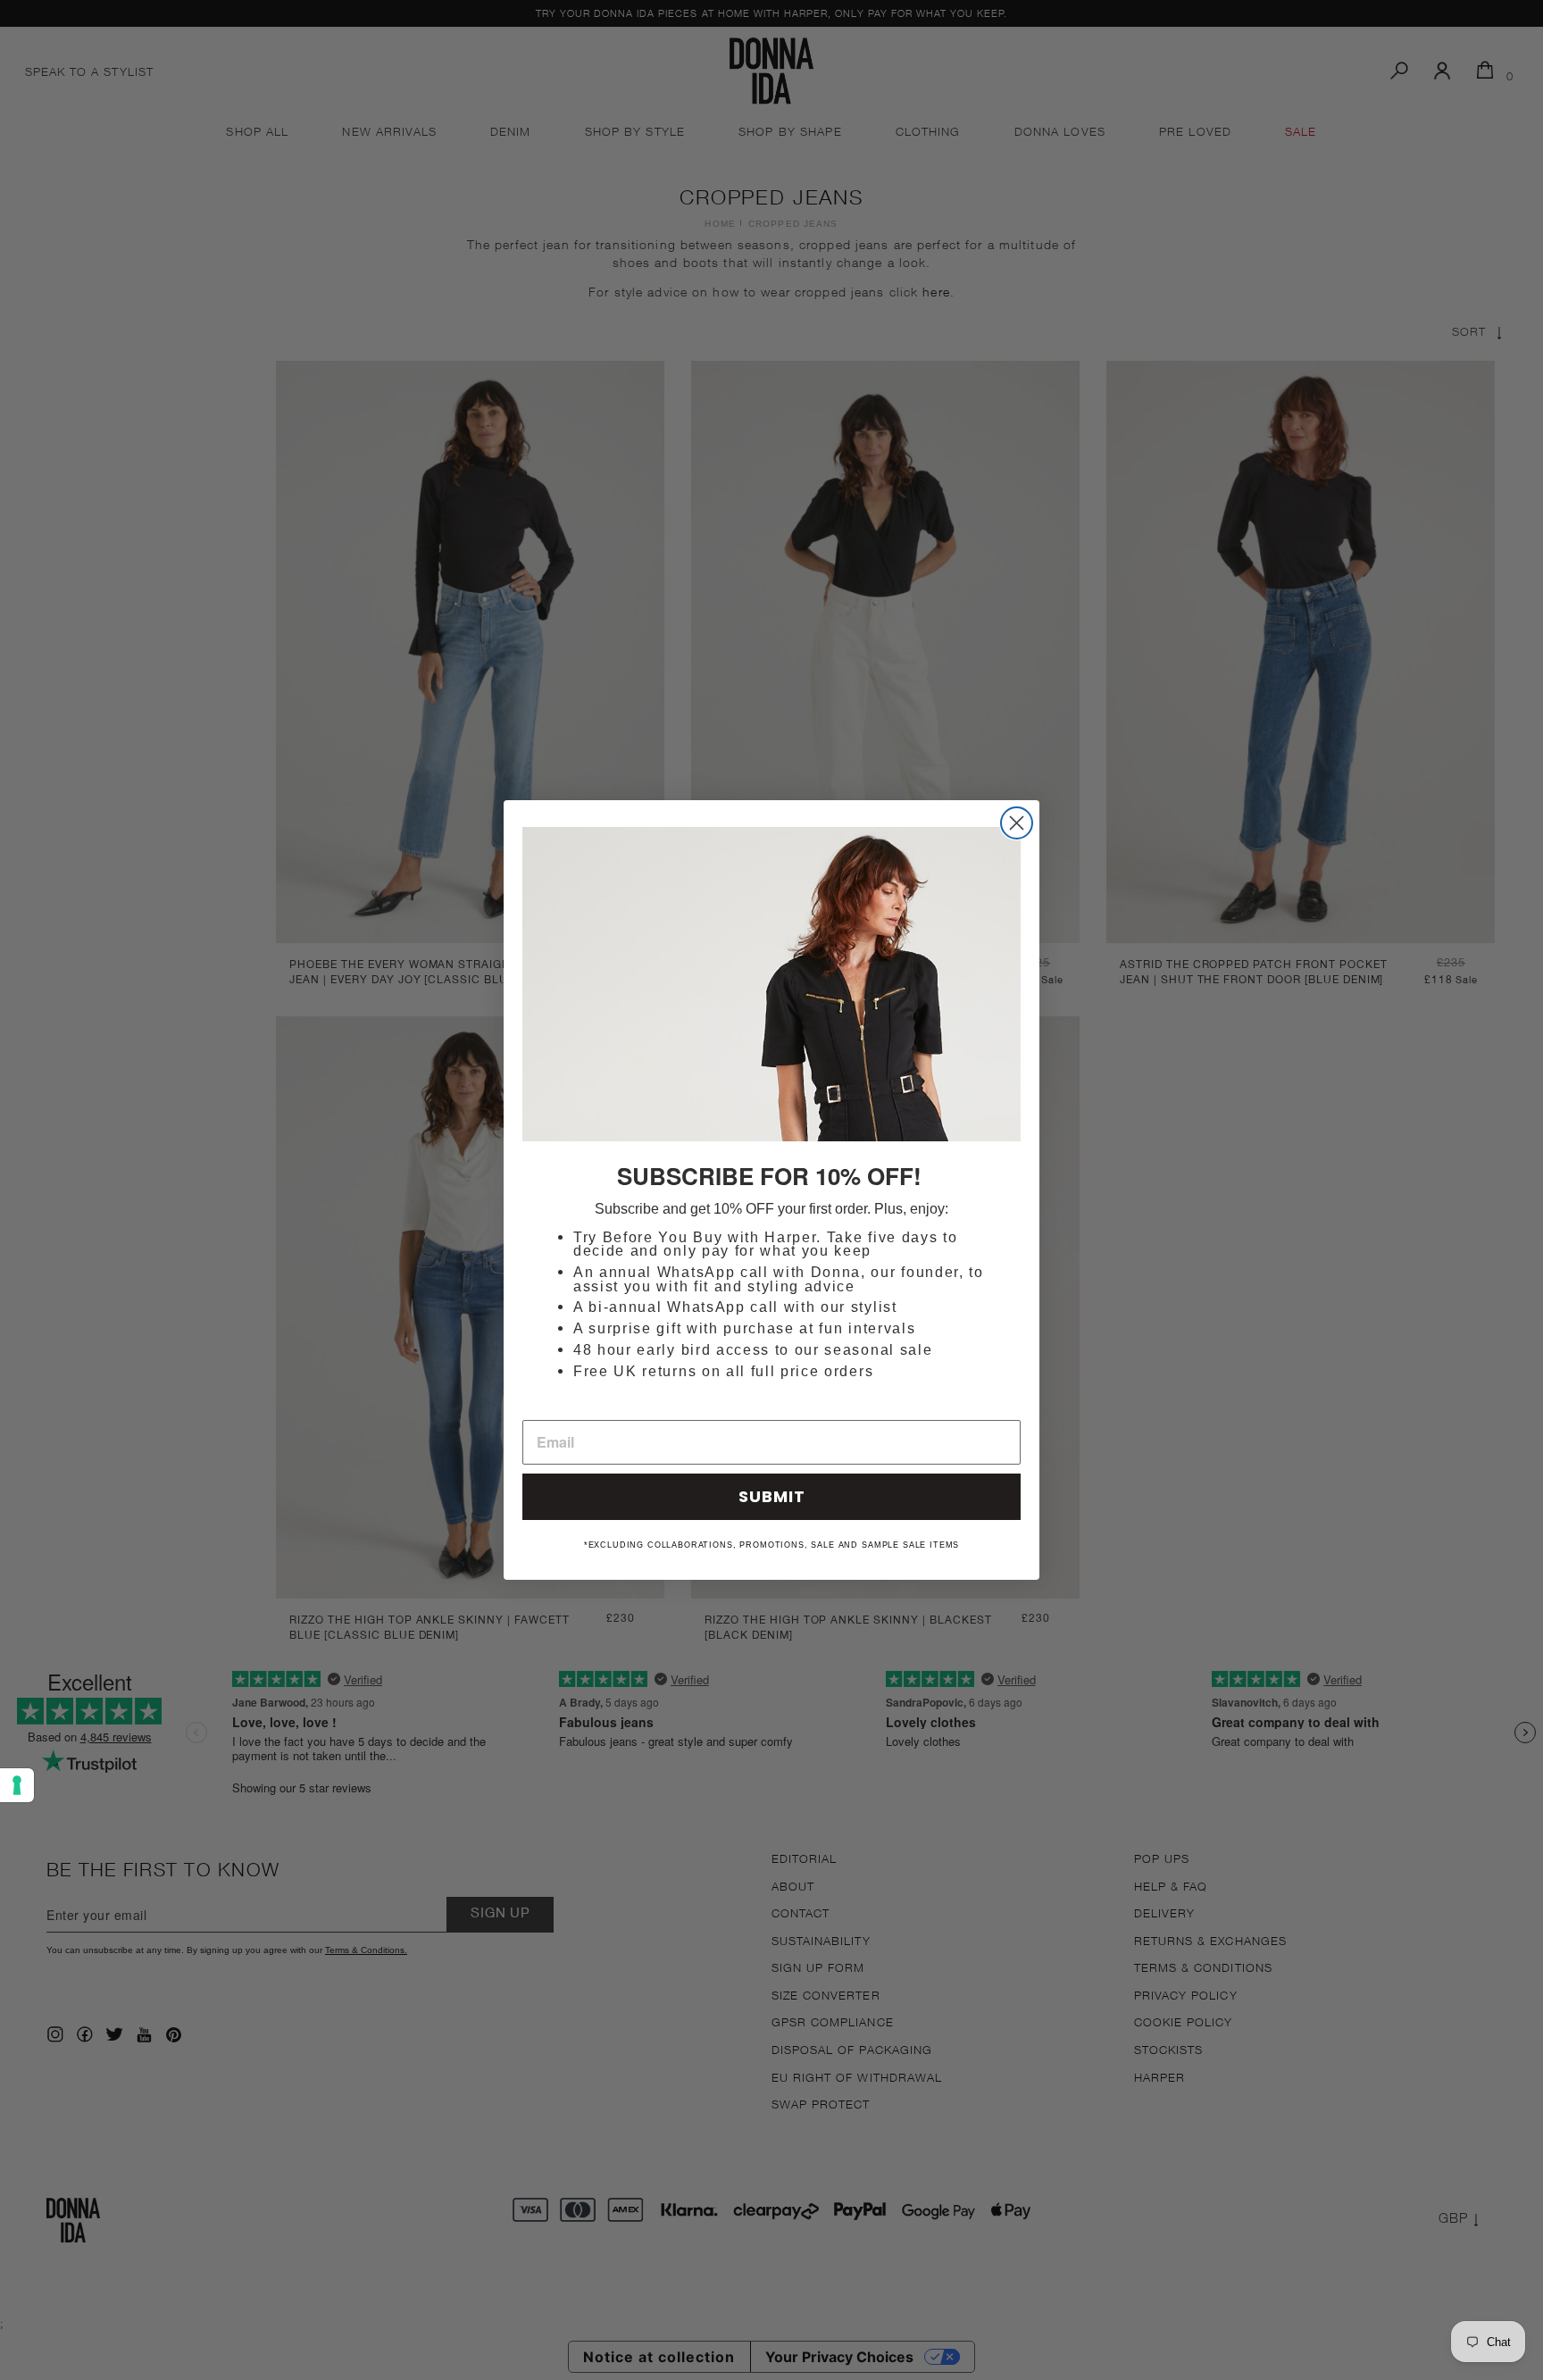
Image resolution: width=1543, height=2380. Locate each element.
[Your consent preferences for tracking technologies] (17, 1785)
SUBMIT (772, 1496)
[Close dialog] (1017, 823)
